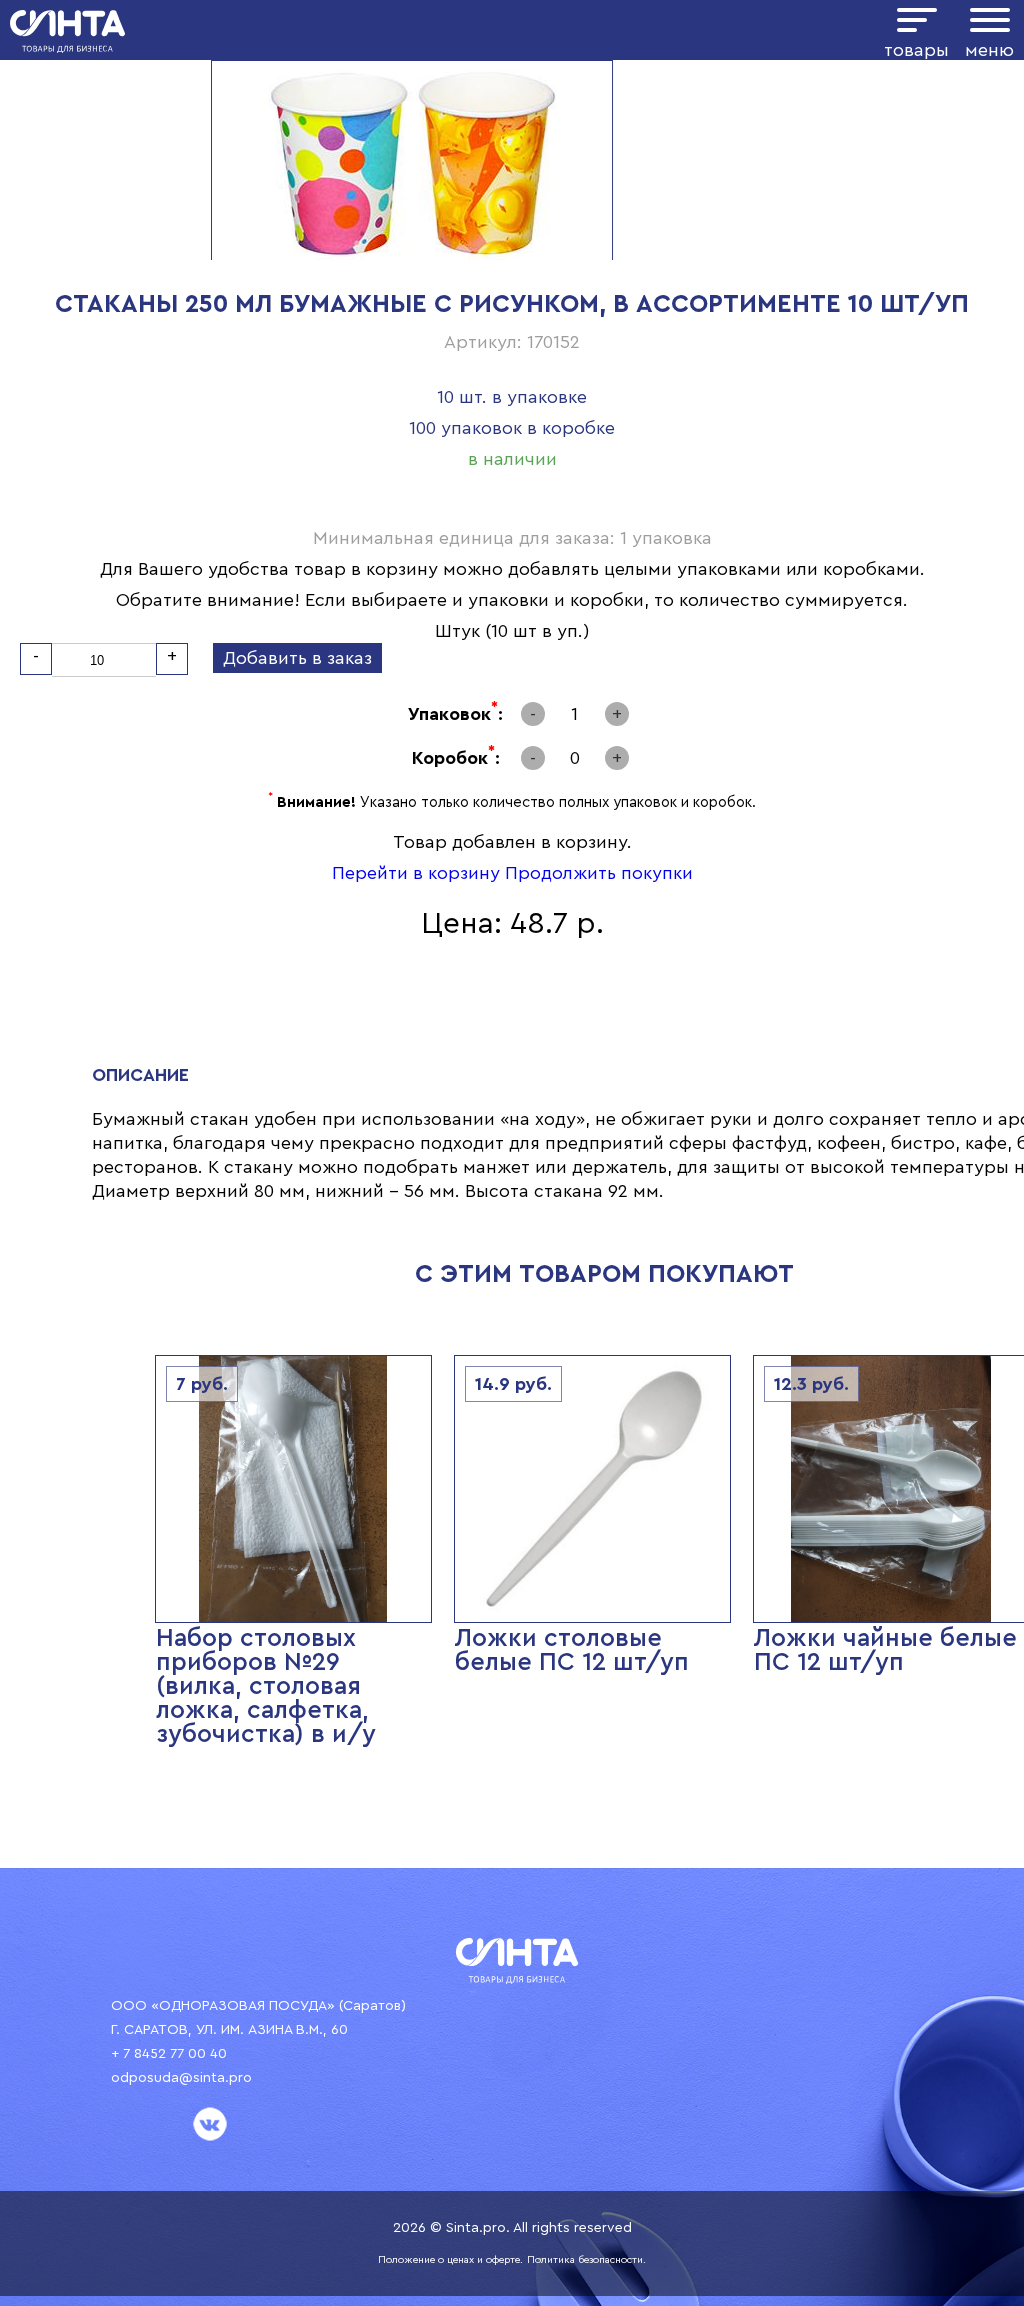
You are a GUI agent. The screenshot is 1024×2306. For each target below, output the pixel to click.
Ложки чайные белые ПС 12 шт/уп (885, 1650)
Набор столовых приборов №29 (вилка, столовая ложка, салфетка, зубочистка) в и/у (266, 1686)
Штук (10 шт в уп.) (512, 631)
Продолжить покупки (599, 873)
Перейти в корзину (416, 873)
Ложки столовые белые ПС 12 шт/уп (572, 1650)
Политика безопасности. (586, 2260)
